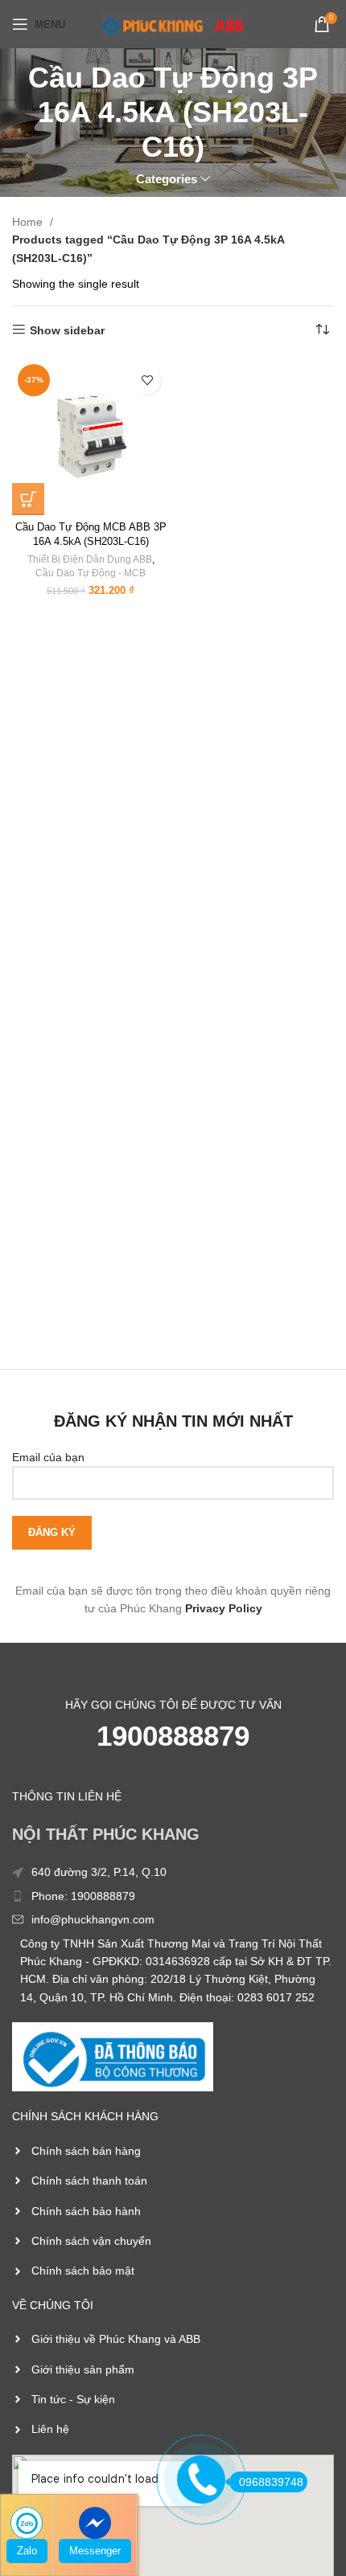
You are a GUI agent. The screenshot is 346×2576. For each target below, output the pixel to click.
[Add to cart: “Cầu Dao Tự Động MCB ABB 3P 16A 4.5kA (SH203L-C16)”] (28, 499)
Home (29, 222)
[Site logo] (173, 23)
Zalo (27, 2551)
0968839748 (271, 2482)
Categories (167, 179)
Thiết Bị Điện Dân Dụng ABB (90, 559)
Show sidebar (67, 330)
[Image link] (113, 2056)
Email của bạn (48, 1457)
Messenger (95, 2551)
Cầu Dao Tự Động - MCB (91, 573)
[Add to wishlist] (147, 381)
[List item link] (173, 1896)
